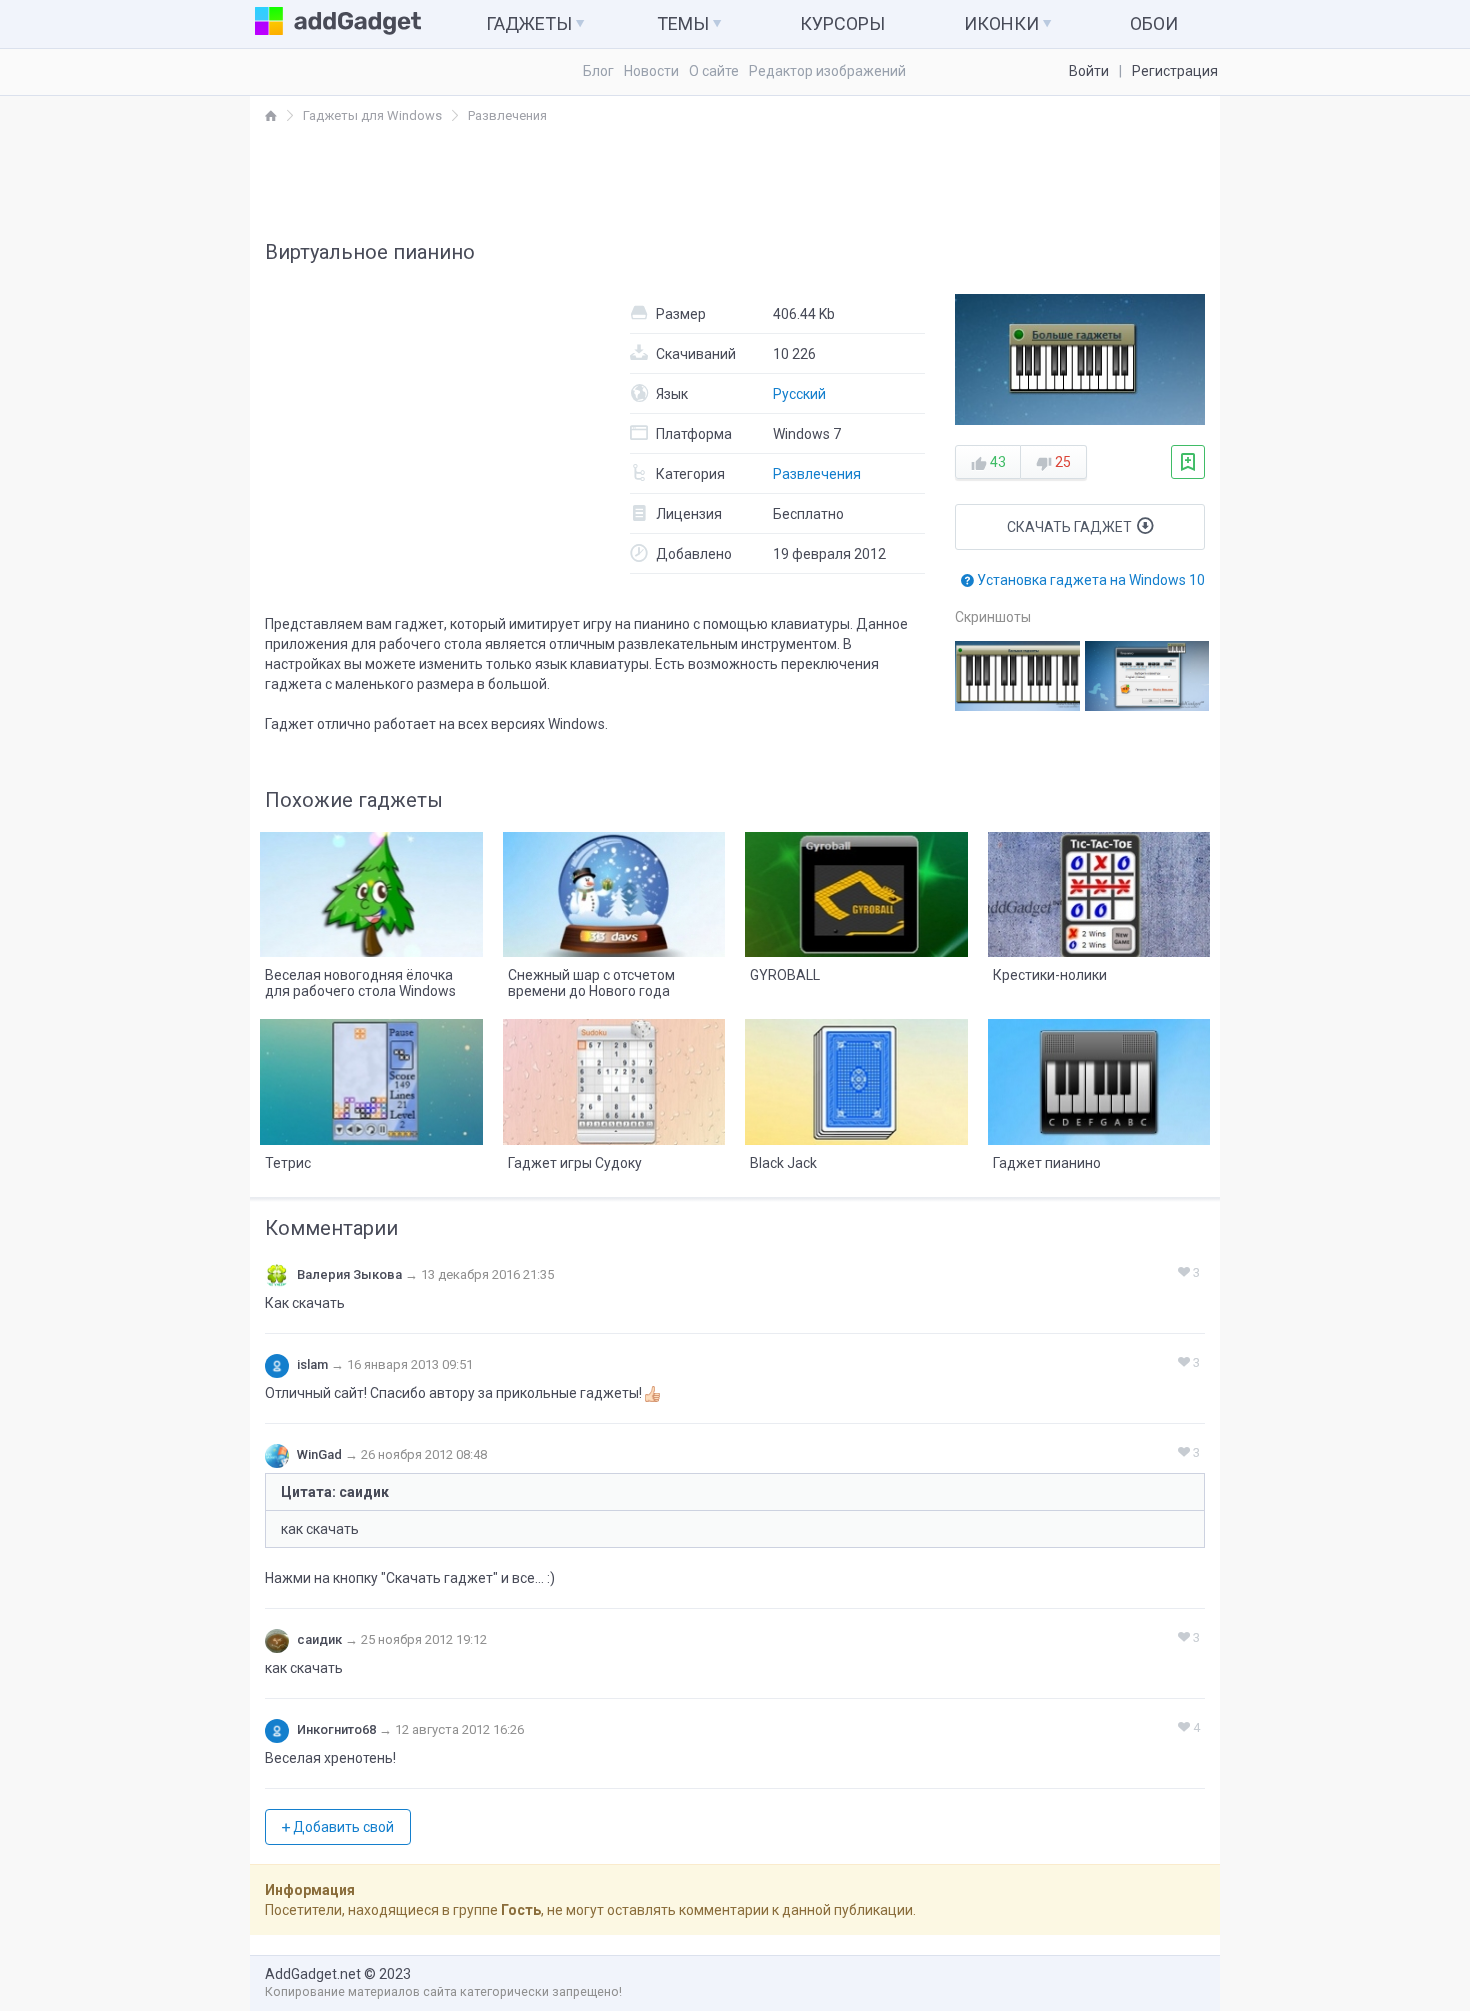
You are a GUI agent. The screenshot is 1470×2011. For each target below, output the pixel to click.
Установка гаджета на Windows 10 (1089, 580)
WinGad (319, 1454)
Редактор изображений (827, 71)
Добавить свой (342, 1827)
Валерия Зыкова (349, 1274)
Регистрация (1175, 71)
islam (312, 1364)
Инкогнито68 (336, 1729)
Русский (799, 394)
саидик (319, 1639)
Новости (651, 71)
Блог (598, 71)
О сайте (714, 71)
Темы (685, 23)
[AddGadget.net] (271, 115)
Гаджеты (531, 23)
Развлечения (817, 474)
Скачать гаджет (1071, 527)
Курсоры (842, 23)
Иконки (1003, 23)
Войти (1089, 71)
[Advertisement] (735, 181)
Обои (1154, 23)
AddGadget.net (313, 1974)
